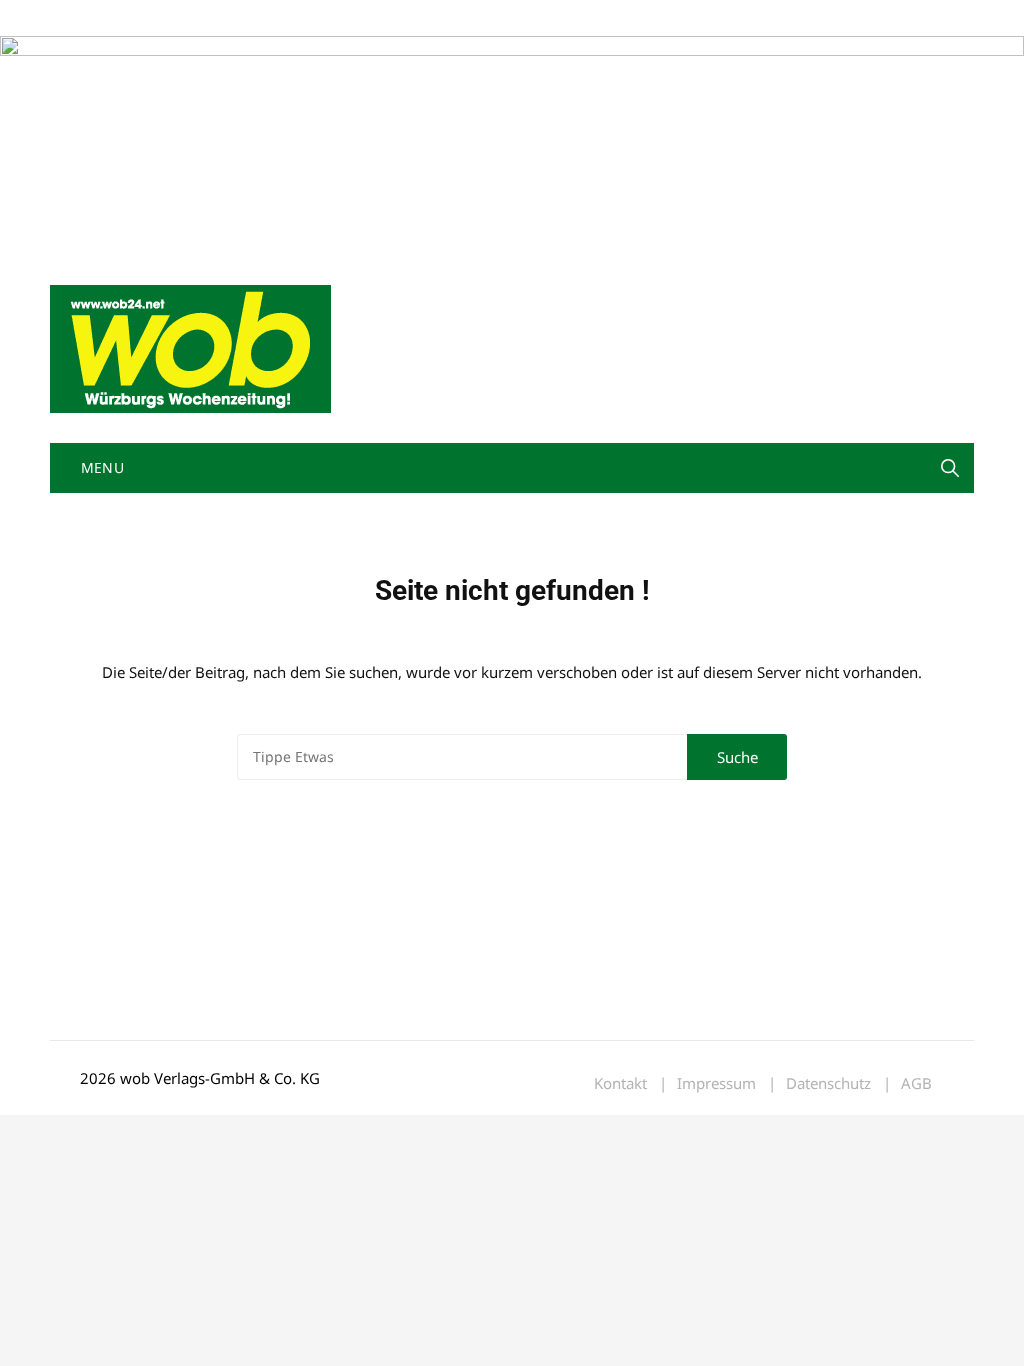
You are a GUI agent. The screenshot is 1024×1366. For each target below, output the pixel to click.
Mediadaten (86, 18)
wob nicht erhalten (188, 18)
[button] (950, 468)
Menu (100, 467)
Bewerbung (424, 18)
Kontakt (278, 18)
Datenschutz (828, 1083)
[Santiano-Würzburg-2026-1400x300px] (512, 144)
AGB (916, 1083)
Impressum (346, 18)
